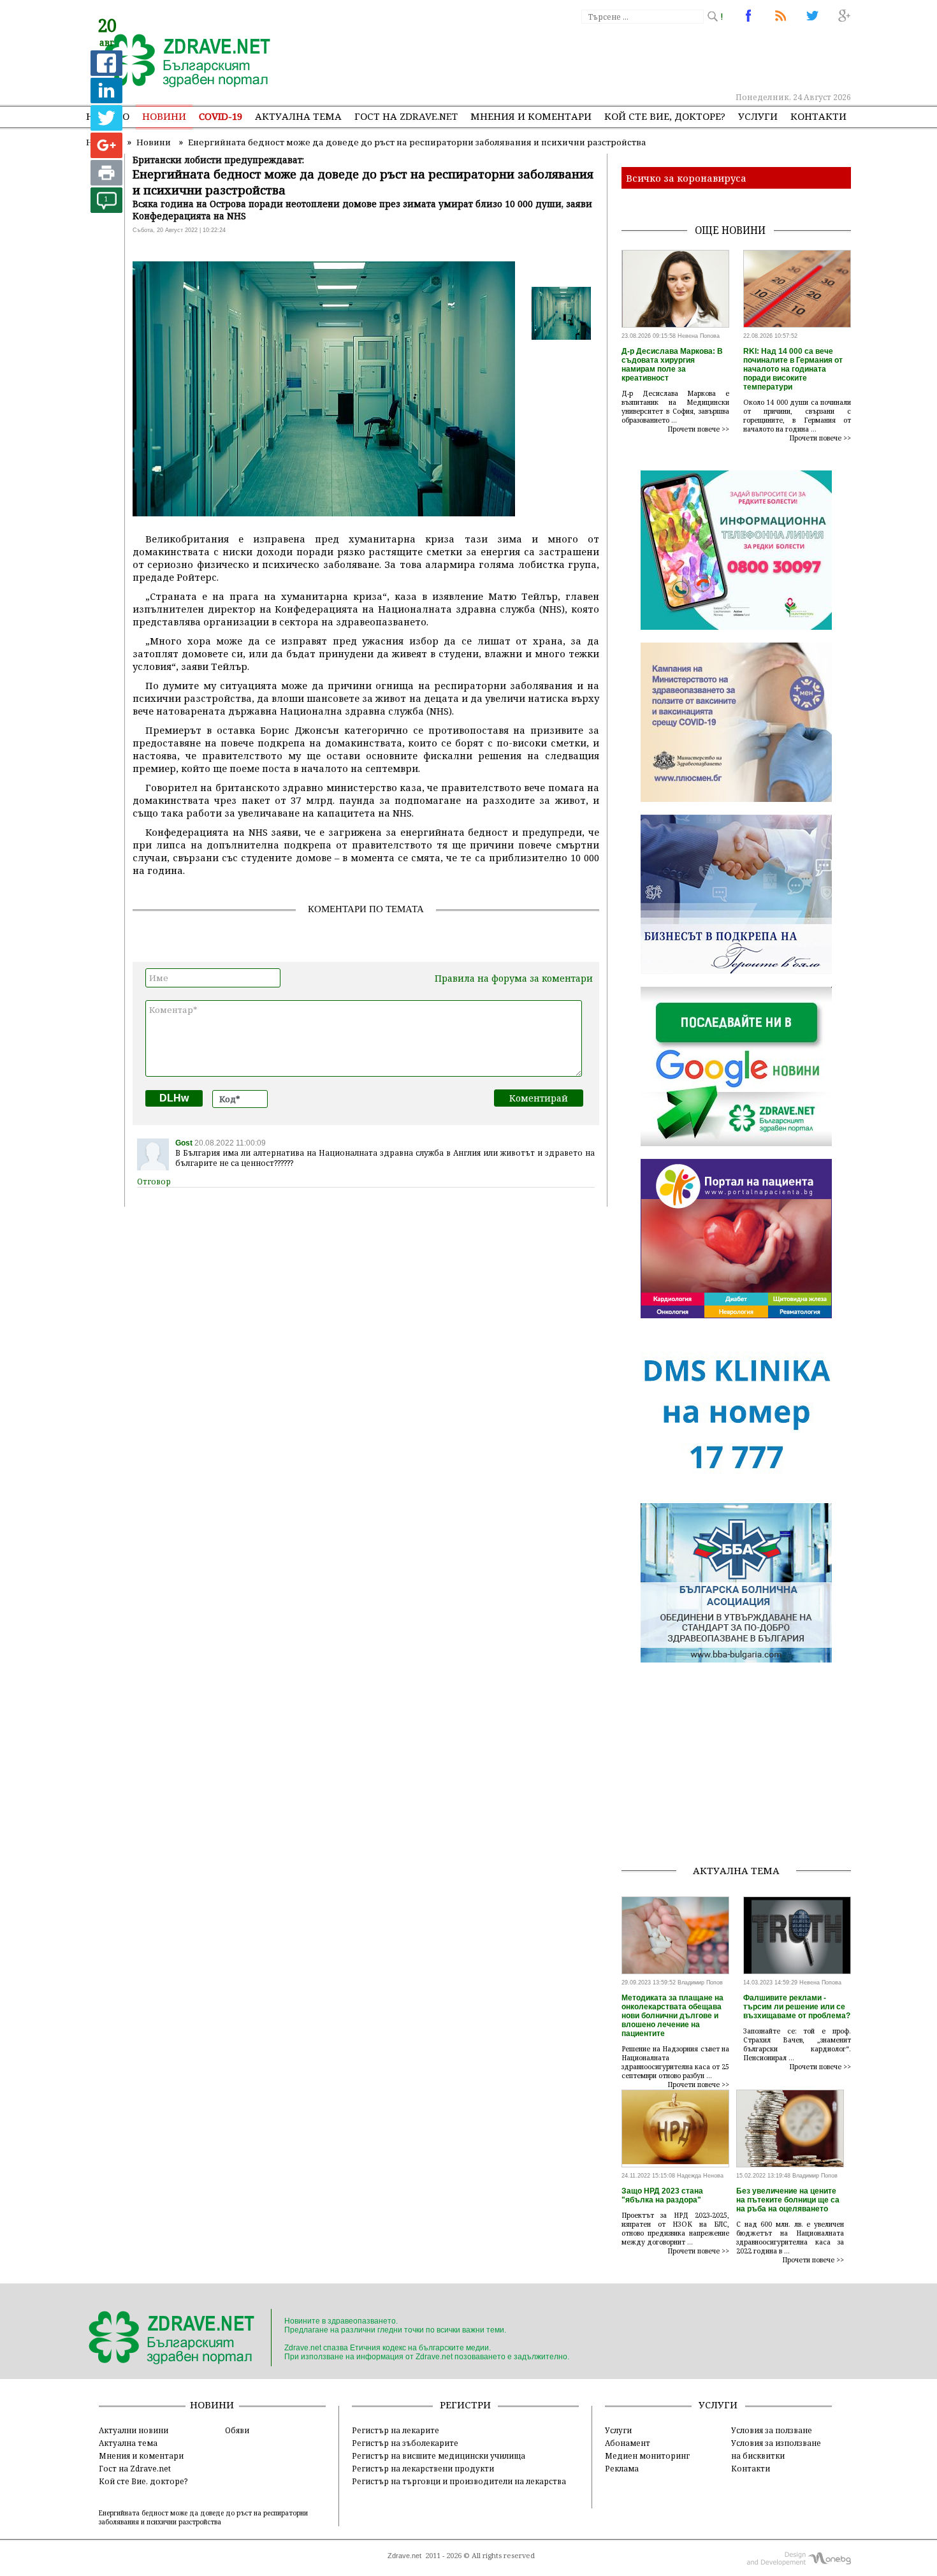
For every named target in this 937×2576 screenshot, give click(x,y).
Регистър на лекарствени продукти (423, 2468)
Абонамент (628, 2443)
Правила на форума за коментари (514, 978)
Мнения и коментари (531, 116)
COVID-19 (221, 116)
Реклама (622, 2468)
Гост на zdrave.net (406, 116)
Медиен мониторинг (647, 2456)
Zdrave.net (404, 2556)
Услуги (758, 116)
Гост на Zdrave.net (135, 2468)
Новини (164, 116)
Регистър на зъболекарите (405, 2443)
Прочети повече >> (699, 429)
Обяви (237, 2430)
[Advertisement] (618, 57)
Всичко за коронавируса (686, 178)
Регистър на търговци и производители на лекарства (459, 2481)
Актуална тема (298, 116)
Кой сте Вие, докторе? (665, 116)
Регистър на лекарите (396, 2430)
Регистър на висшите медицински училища (439, 2456)
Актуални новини (134, 2430)
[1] (106, 209)
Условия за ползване (772, 2430)
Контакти (818, 116)
